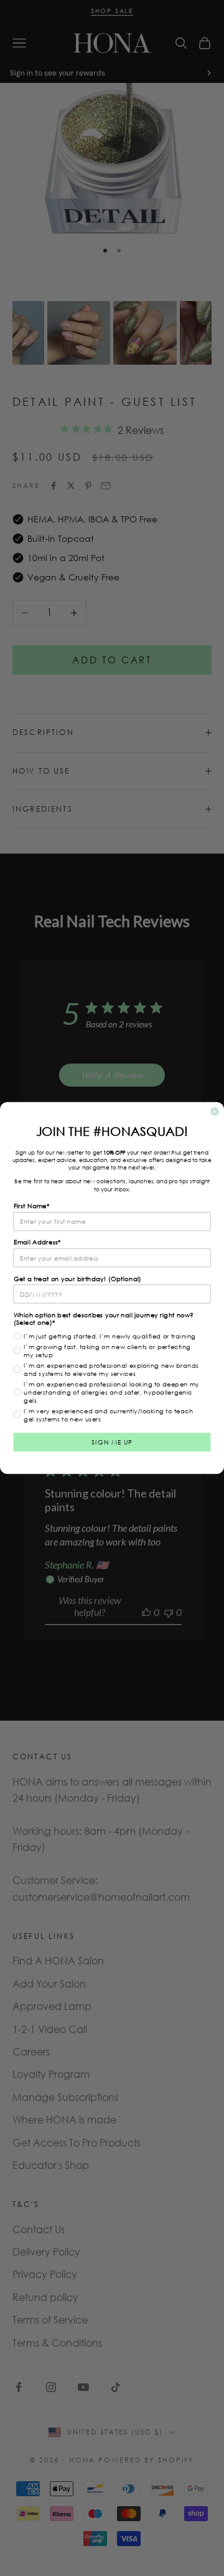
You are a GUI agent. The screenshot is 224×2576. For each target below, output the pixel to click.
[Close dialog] (215, 1112)
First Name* (32, 1206)
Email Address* (37, 1242)
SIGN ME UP (112, 1442)
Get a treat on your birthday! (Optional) (78, 1278)
